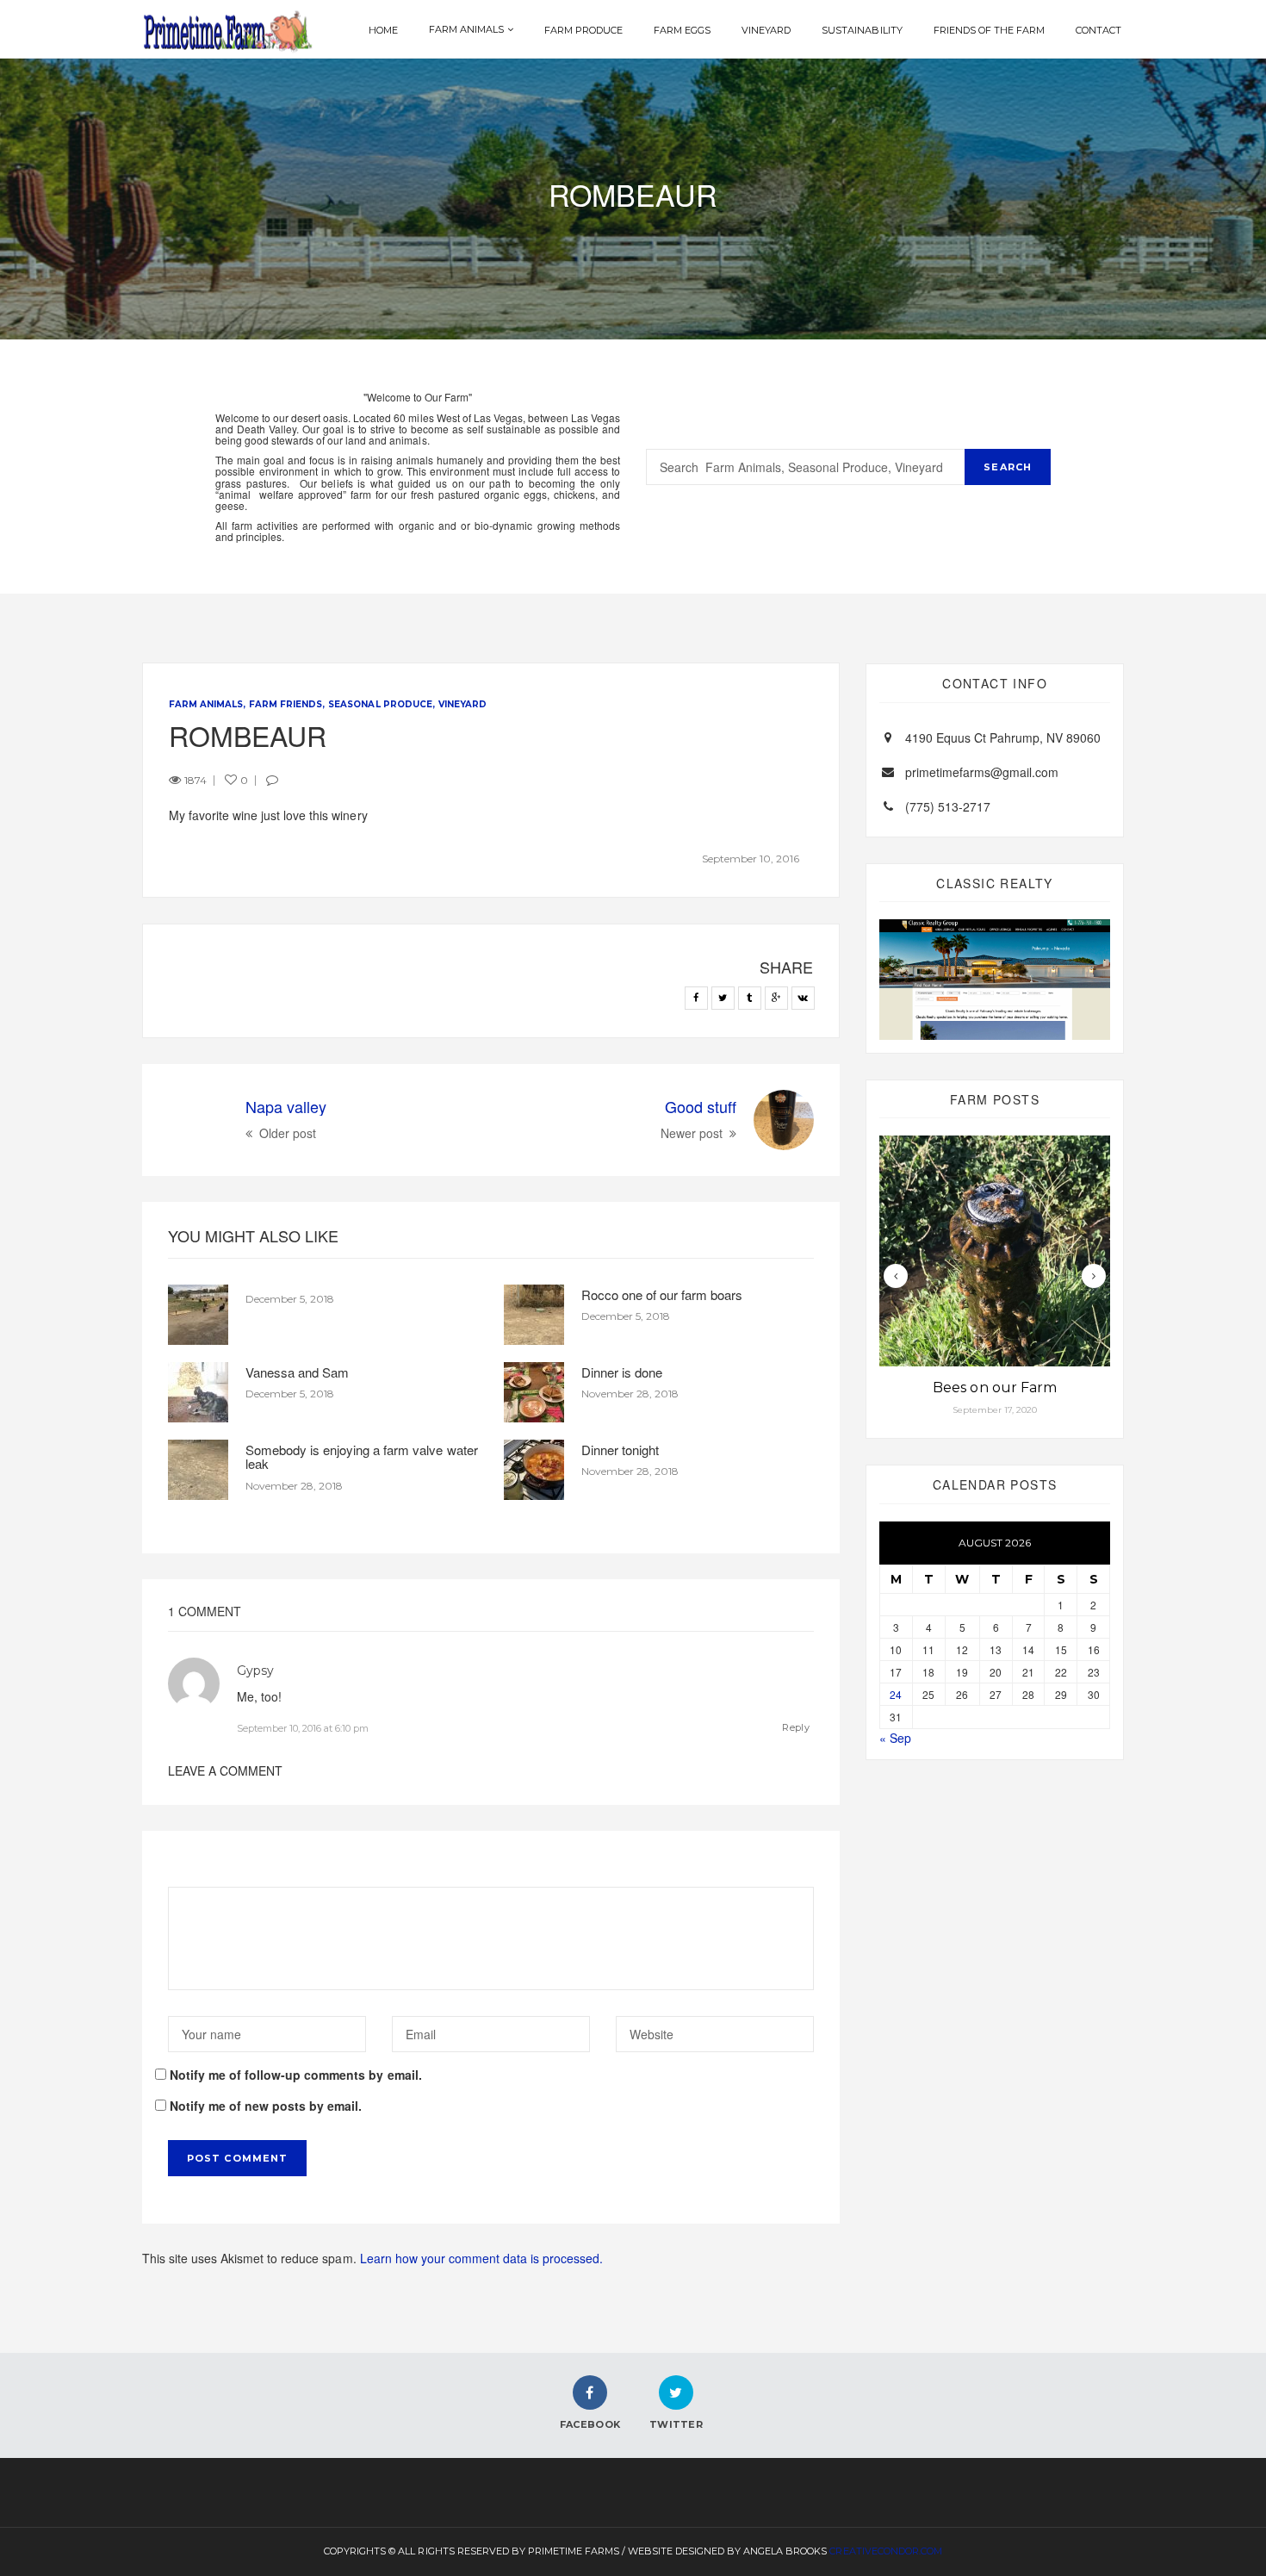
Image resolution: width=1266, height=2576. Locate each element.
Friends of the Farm (989, 30)
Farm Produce (583, 30)
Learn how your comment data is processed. (482, 2258)
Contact (1098, 30)
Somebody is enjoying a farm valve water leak (362, 1457)
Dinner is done (622, 1372)
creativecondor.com (885, 2551)
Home (383, 30)
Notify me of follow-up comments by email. (296, 2075)
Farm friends (285, 704)
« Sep (895, 1738)
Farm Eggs (682, 30)
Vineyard (766, 30)
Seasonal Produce (380, 704)
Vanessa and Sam (297, 1372)
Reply (796, 1727)
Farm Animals (466, 29)
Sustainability (862, 30)
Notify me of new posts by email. (266, 2106)
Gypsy (255, 1671)
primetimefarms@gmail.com (982, 772)
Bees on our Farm (994, 1388)
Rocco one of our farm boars (662, 1294)
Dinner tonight (620, 1450)
